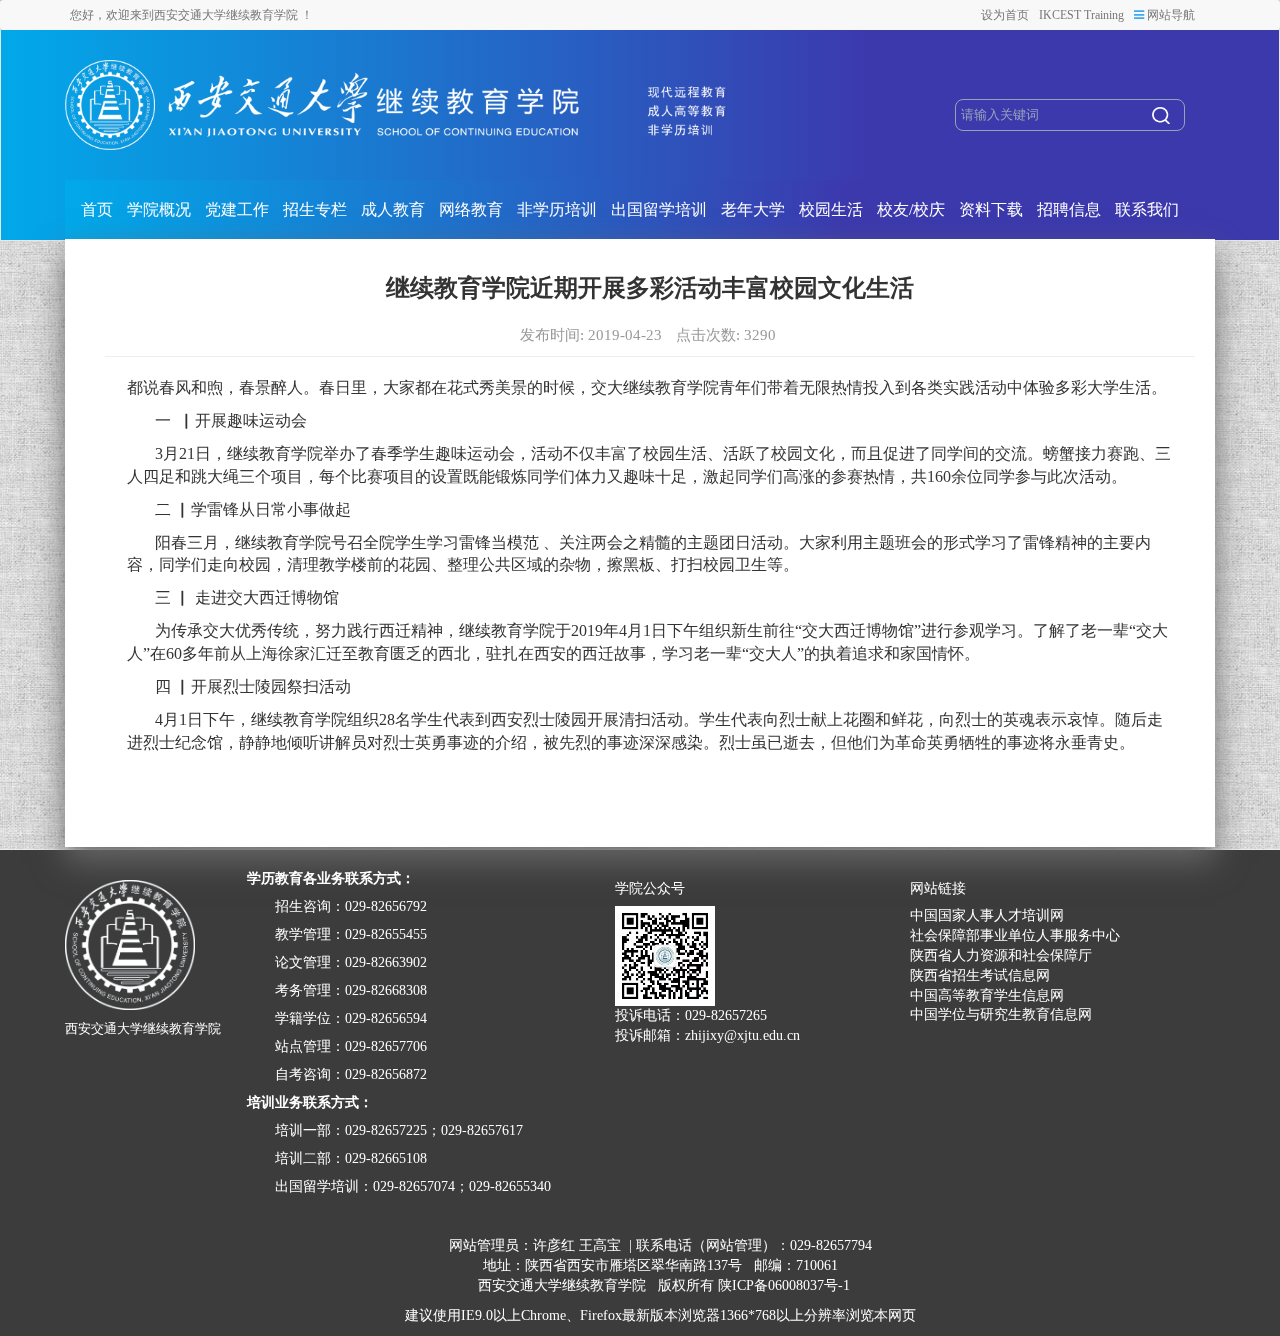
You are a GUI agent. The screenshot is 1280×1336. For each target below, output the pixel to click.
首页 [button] (97, 209)
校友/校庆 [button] (911, 209)
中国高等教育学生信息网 (987, 995)
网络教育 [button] (471, 209)
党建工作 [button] (237, 209)
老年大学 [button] (753, 209)
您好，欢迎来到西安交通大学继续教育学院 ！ (191, 15)
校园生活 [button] (831, 209)
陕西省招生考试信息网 (980, 975)
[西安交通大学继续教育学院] (398, 105)
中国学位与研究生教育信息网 (1001, 1014)
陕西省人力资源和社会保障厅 (1001, 955)
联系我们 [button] (1147, 209)
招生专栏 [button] (315, 209)
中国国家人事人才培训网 (987, 915)
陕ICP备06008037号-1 (784, 1285)
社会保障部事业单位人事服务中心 (1015, 935)
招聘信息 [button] (1069, 209)
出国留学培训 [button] (659, 209)
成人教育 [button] (393, 209)
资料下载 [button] (991, 209)
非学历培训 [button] (557, 209)
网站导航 (1169, 15)
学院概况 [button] (159, 209)
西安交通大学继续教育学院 (562, 1285)
